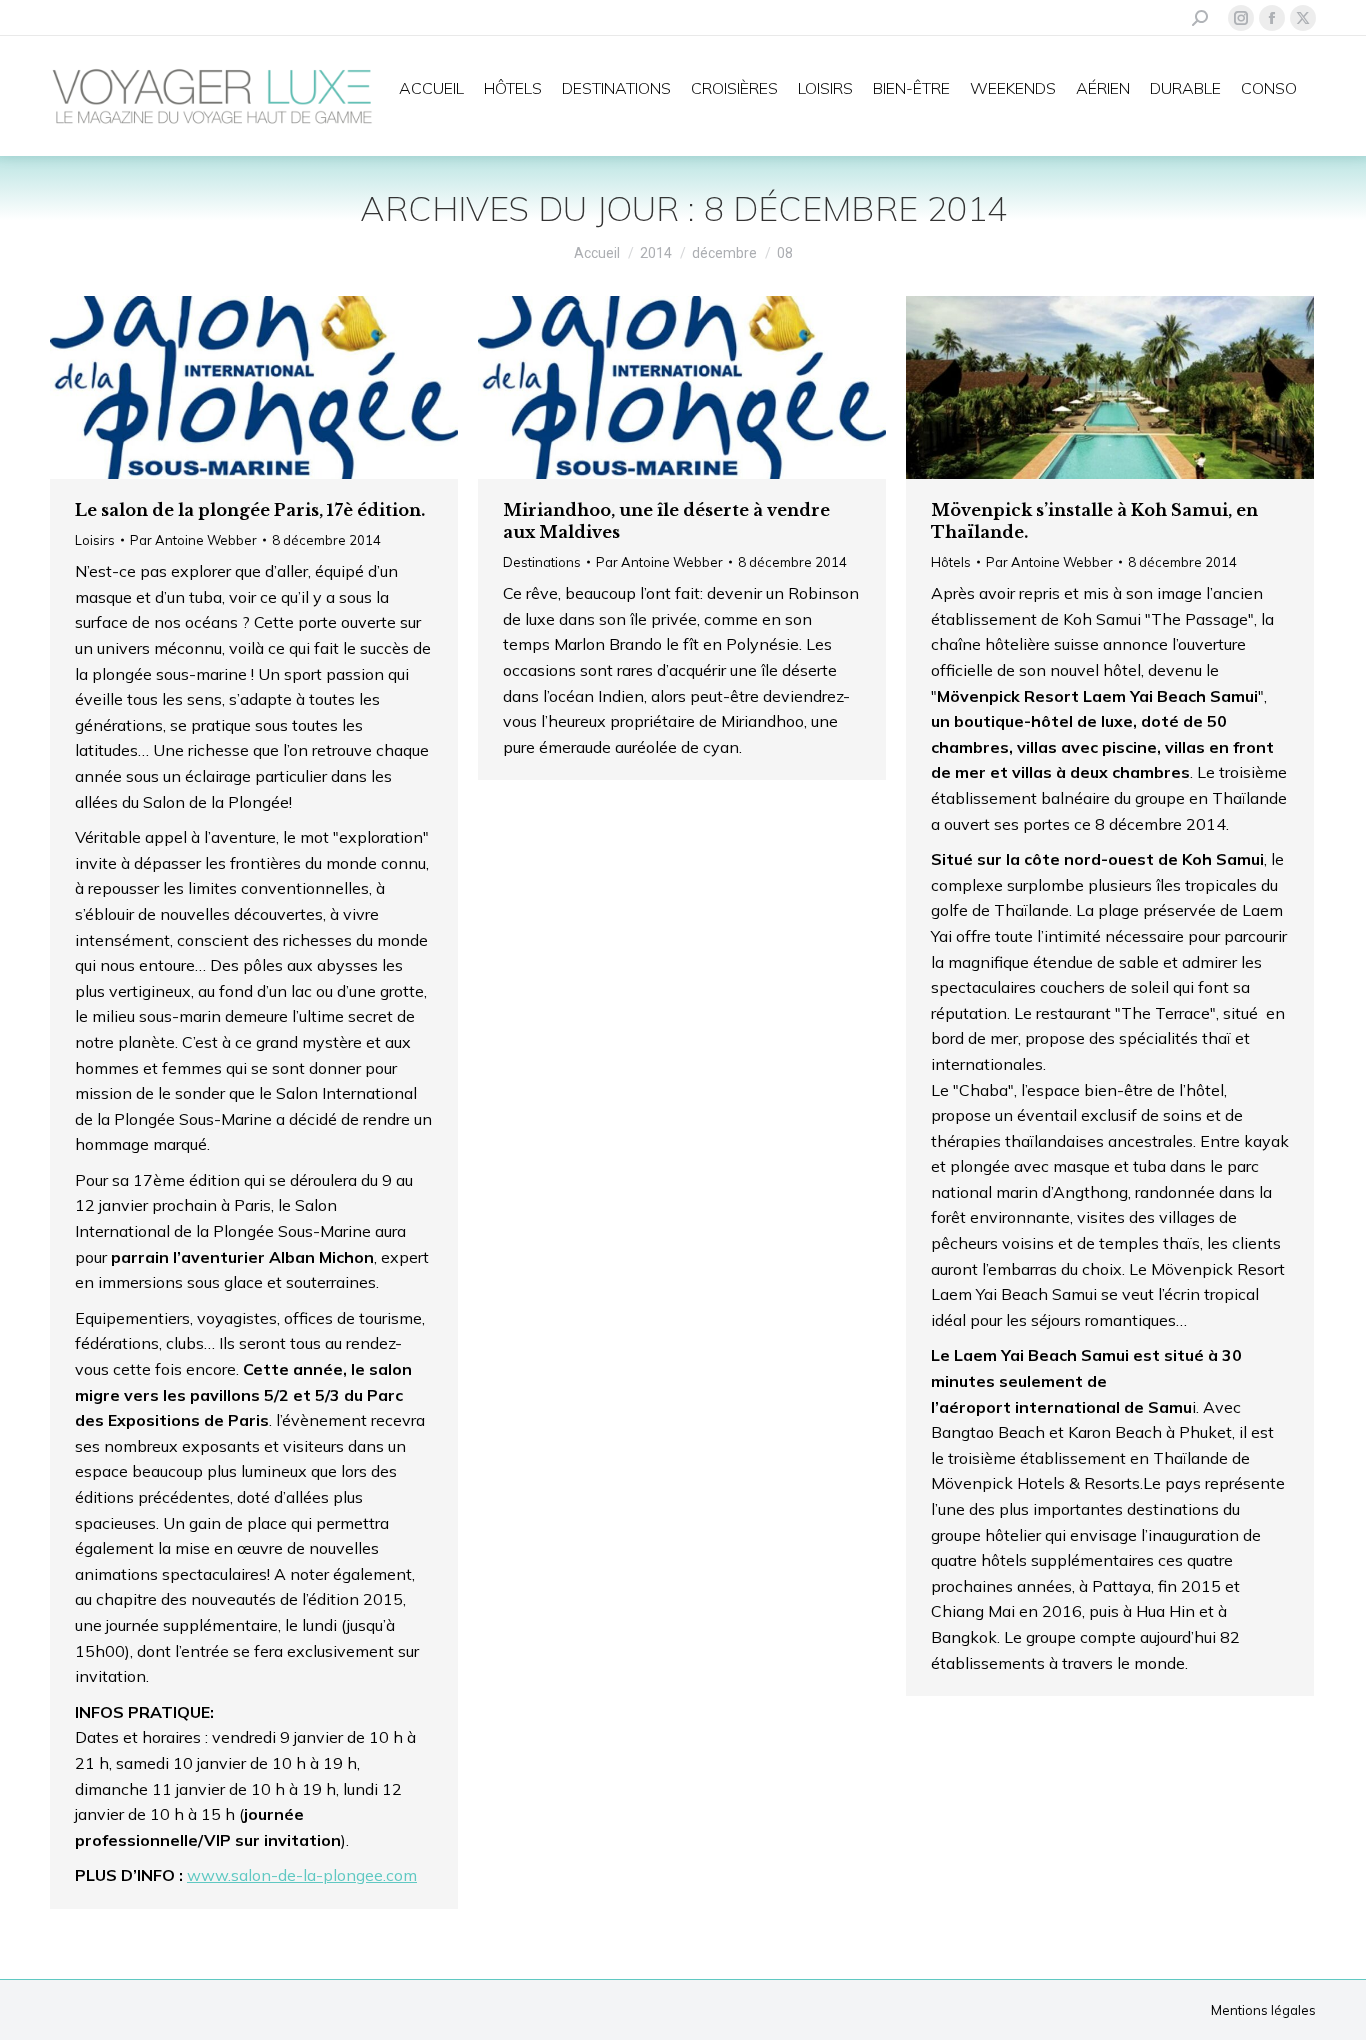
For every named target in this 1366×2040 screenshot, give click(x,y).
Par (193, 540)
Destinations (542, 562)
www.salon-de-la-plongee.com (302, 1875)
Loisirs (95, 540)
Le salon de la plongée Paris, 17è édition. (250, 510)
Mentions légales (1263, 2010)
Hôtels (951, 562)
